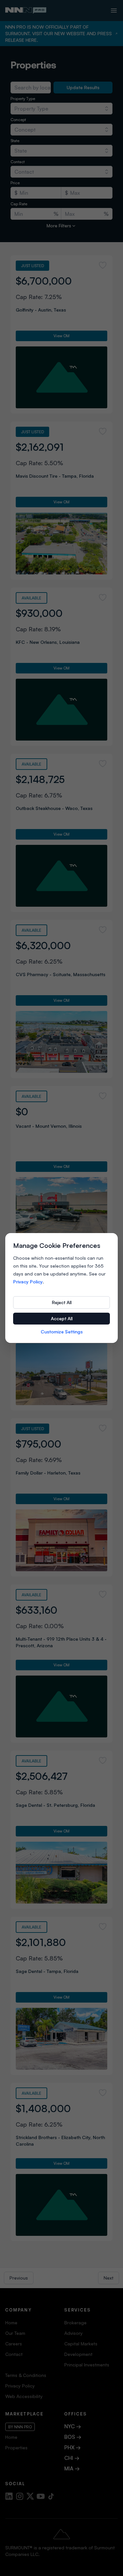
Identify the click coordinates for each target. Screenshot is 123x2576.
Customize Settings (62, 1332)
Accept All (62, 1318)
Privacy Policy (28, 1282)
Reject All (62, 1302)
